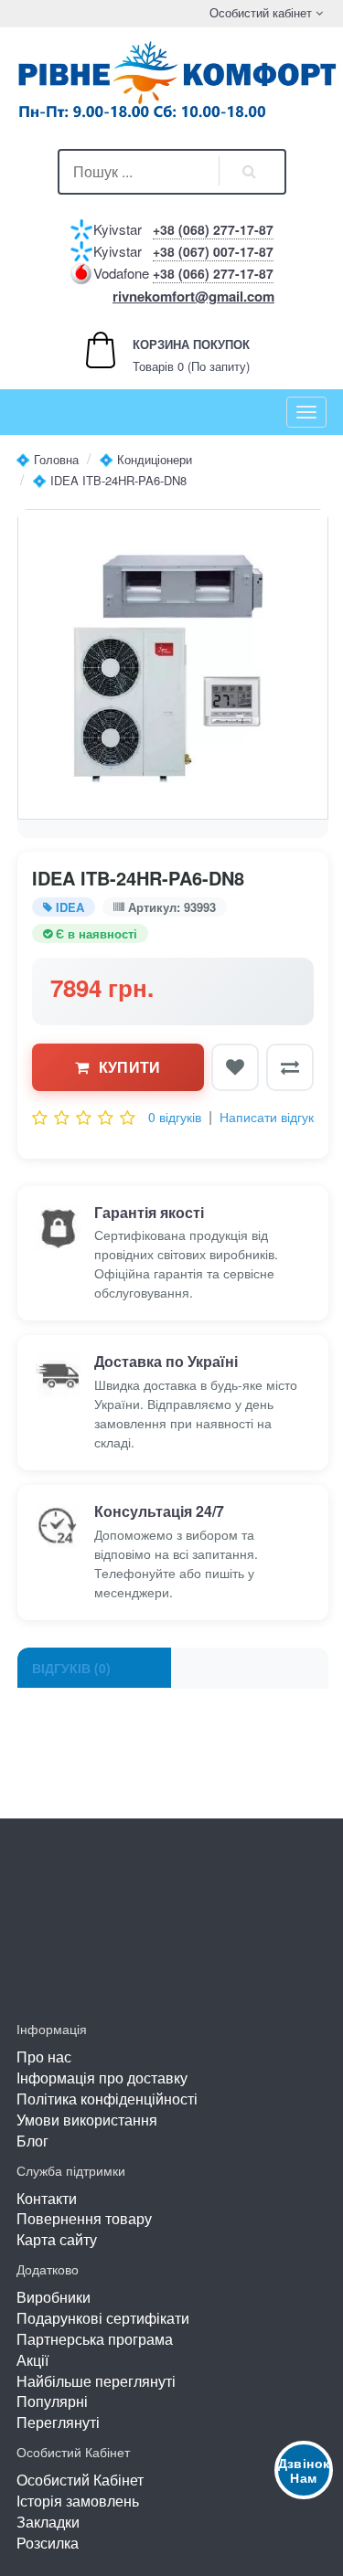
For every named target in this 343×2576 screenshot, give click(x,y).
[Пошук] (250, 172)
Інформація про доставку (102, 2078)
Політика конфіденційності (107, 2099)
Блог (32, 2141)
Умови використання (87, 2120)
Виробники (54, 2297)
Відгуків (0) (71, 1668)
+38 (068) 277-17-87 (213, 229)
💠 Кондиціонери (145, 459)
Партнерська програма (95, 2339)
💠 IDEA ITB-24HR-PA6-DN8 (109, 480)
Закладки (48, 2522)
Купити (130, 1067)
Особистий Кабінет (80, 2480)
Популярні (52, 2401)
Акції (32, 2360)
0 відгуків (175, 1117)
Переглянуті (58, 2422)
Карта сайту (57, 2239)
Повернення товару (84, 2218)
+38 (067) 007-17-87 (213, 251)
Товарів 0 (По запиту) (171, 355)
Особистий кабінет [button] (259, 12)
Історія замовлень (78, 2501)
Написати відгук (267, 1117)
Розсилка (48, 2543)
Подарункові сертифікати (103, 2318)
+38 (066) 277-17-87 (213, 273)
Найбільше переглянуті (96, 2381)
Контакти (47, 2198)
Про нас (44, 2057)
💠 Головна (47, 459)
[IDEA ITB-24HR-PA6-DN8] (173, 664)
